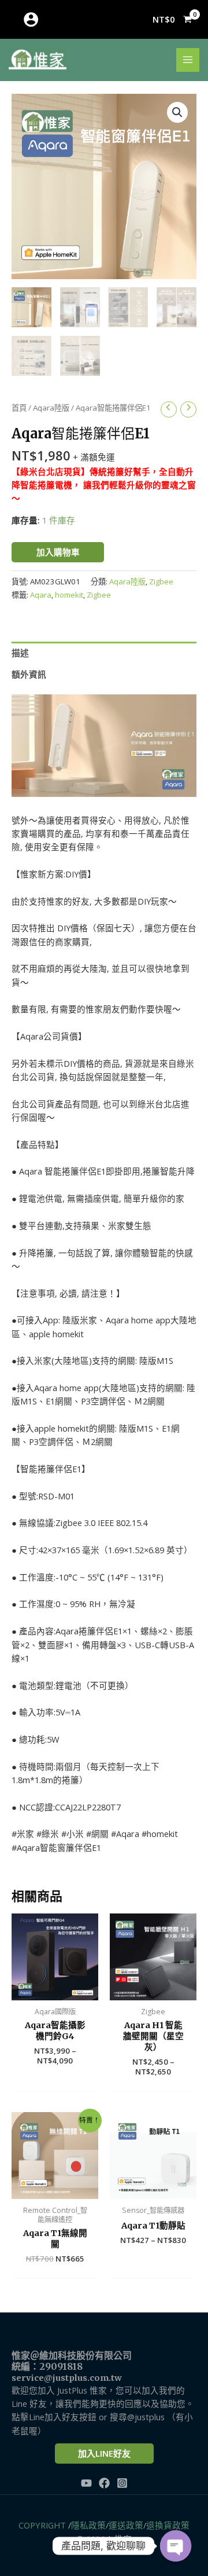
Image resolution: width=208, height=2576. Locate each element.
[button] (177, 112)
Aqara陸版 (51, 408)
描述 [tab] (20, 653)
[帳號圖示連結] (31, 19)
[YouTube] (86, 2483)
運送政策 (126, 2525)
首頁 (19, 408)
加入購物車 (58, 552)
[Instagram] (122, 2483)
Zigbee (161, 581)
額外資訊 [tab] (29, 674)
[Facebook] (104, 2483)
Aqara (41, 595)
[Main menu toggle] (188, 60)
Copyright (42, 2525)
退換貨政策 (168, 2525)
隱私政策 (88, 2525)
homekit (69, 595)
